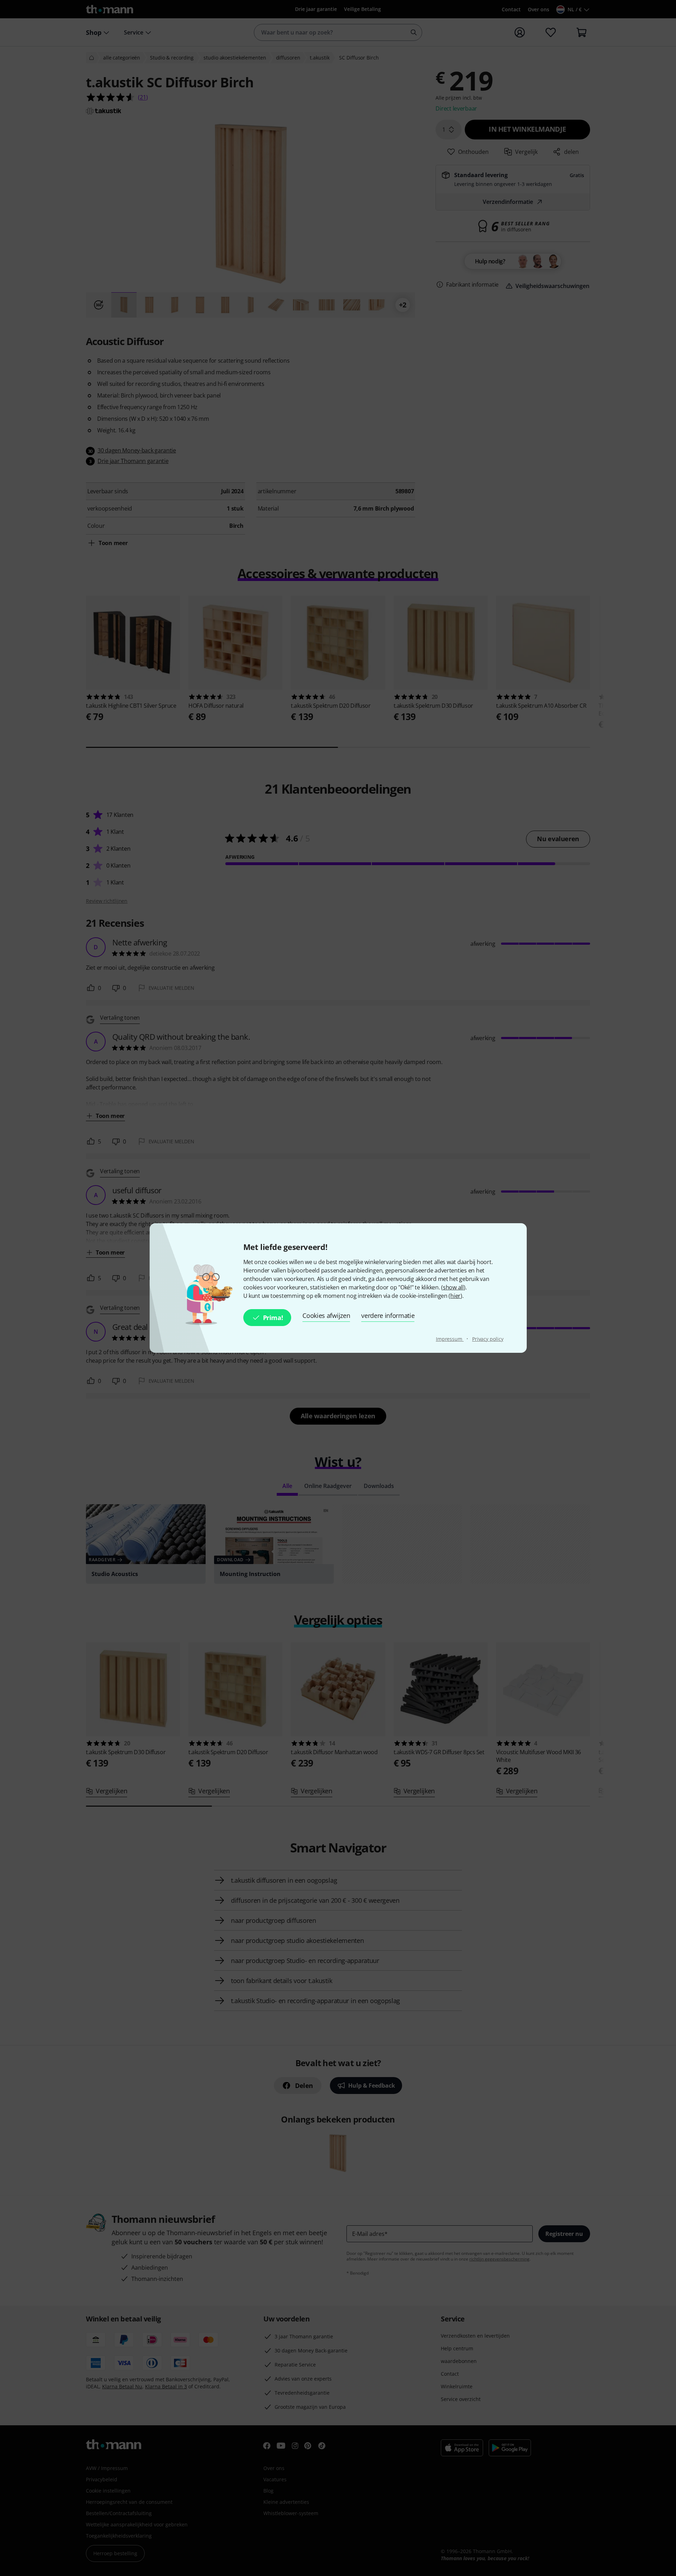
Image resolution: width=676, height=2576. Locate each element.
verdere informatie (388, 1315)
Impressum (450, 1339)
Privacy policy (488, 1339)
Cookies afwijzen (326, 1315)
